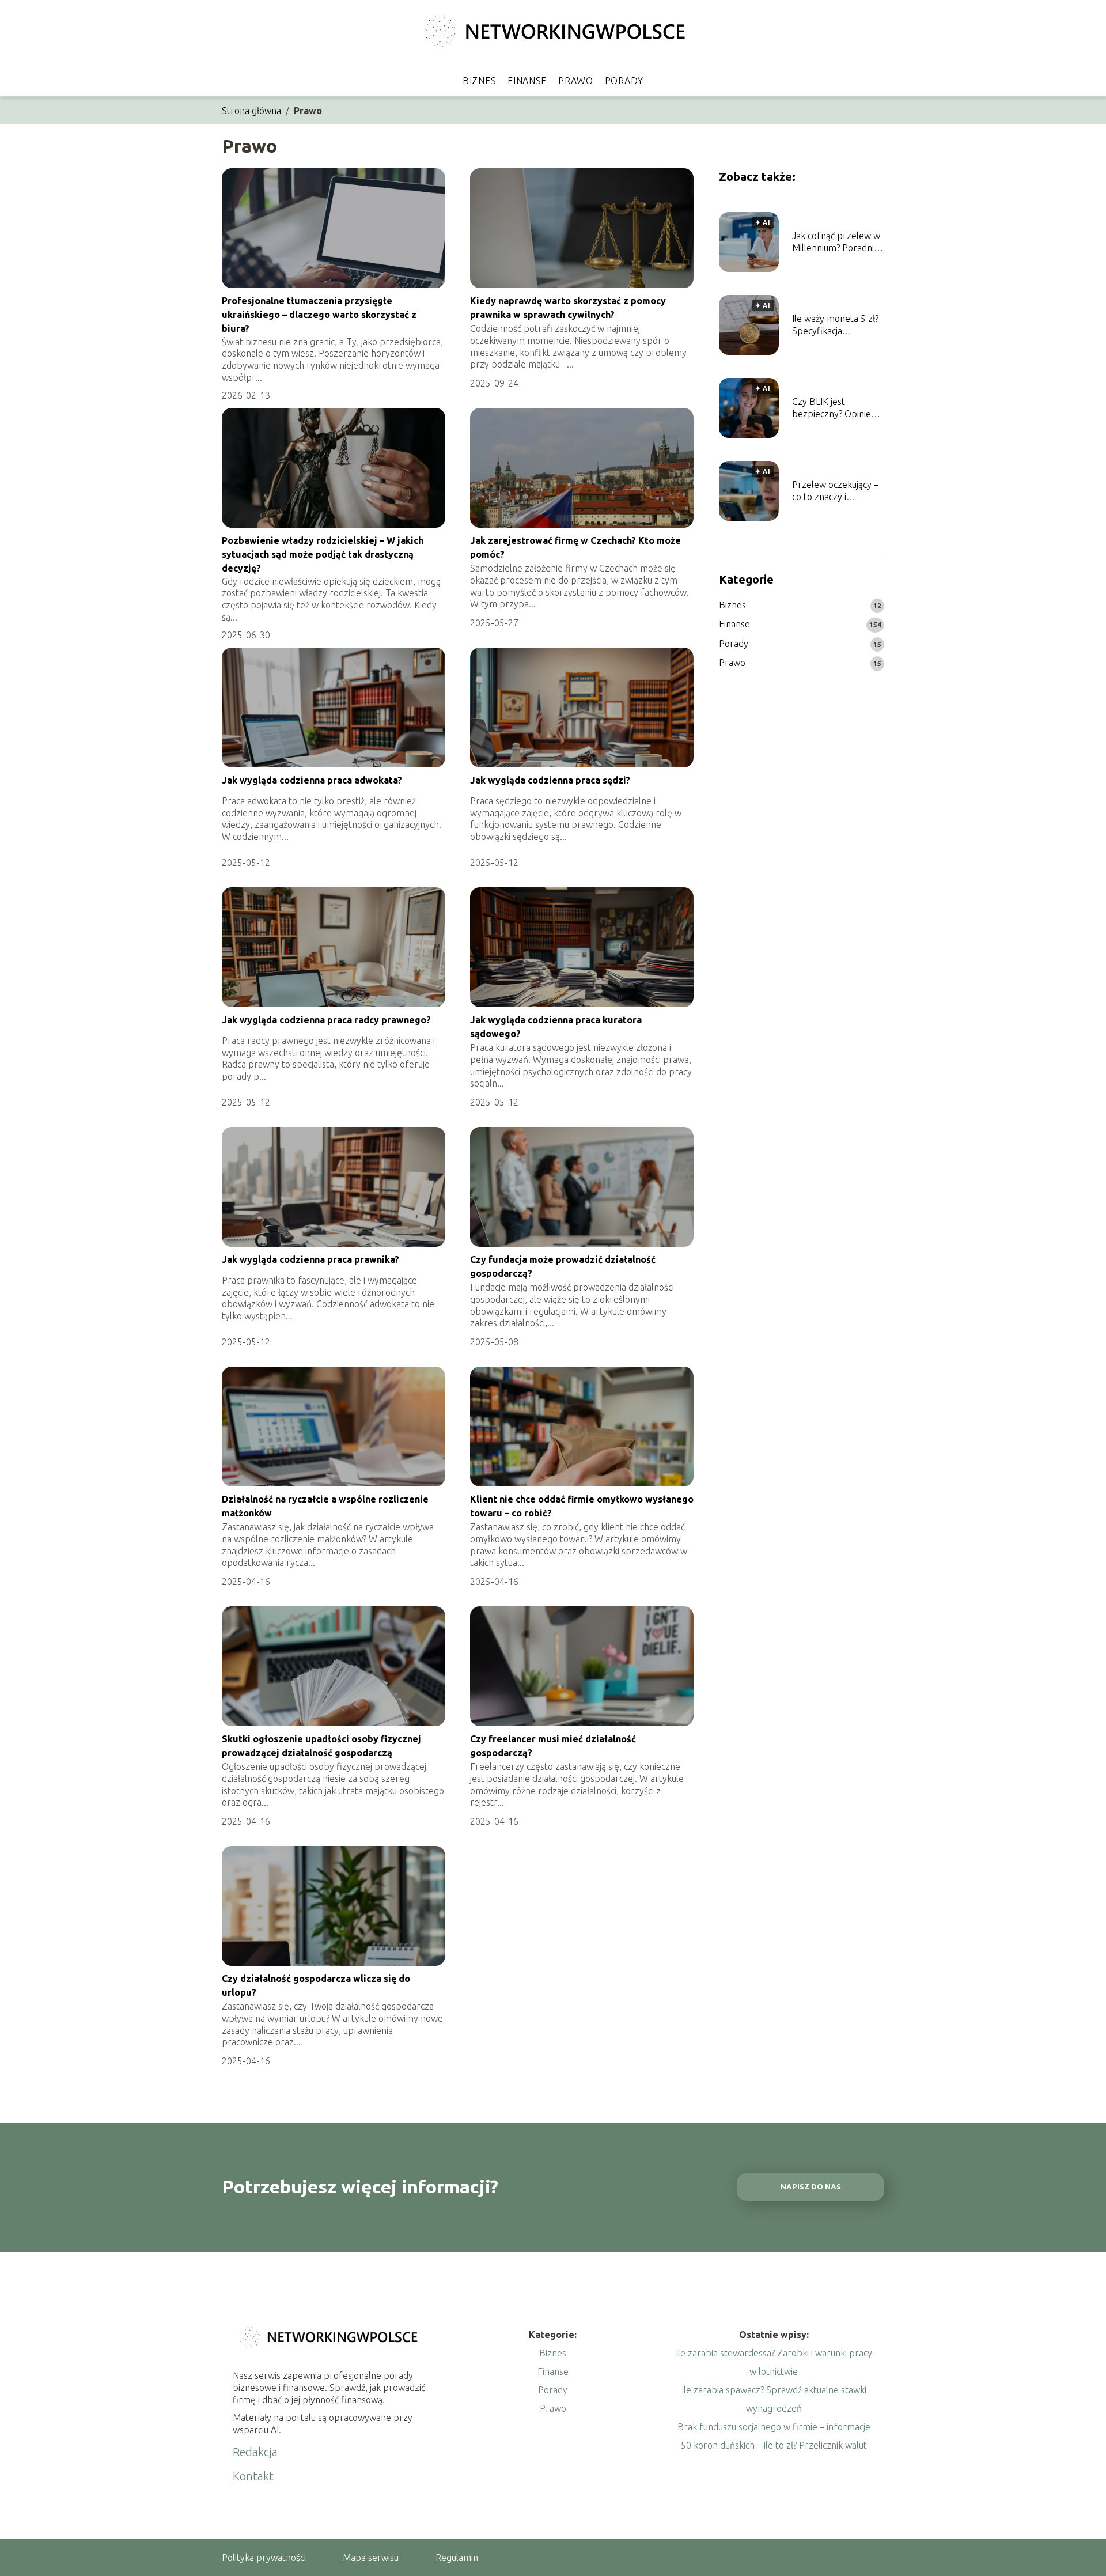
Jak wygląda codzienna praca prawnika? (310, 1259)
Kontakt (253, 2476)
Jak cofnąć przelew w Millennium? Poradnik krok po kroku (836, 242)
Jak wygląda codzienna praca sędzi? (550, 780)
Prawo (576, 81)
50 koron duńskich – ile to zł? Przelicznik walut (774, 2445)
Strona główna (251, 111)
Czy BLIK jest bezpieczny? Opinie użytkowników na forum (832, 408)
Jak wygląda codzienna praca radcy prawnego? (326, 1020)
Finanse (527, 81)
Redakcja (255, 2452)
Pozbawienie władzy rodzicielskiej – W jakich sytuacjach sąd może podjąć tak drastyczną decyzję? (323, 555)
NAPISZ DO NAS (811, 2187)
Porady (624, 81)
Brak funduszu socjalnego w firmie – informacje (774, 2427)
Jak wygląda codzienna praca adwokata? (312, 780)
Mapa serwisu (371, 2558)
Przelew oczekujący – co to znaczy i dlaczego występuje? (835, 491)
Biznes (479, 81)
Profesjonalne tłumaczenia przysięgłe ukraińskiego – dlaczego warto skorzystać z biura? (319, 315)
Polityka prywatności (264, 2558)
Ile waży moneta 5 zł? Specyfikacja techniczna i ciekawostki (835, 325)
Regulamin (457, 2558)
